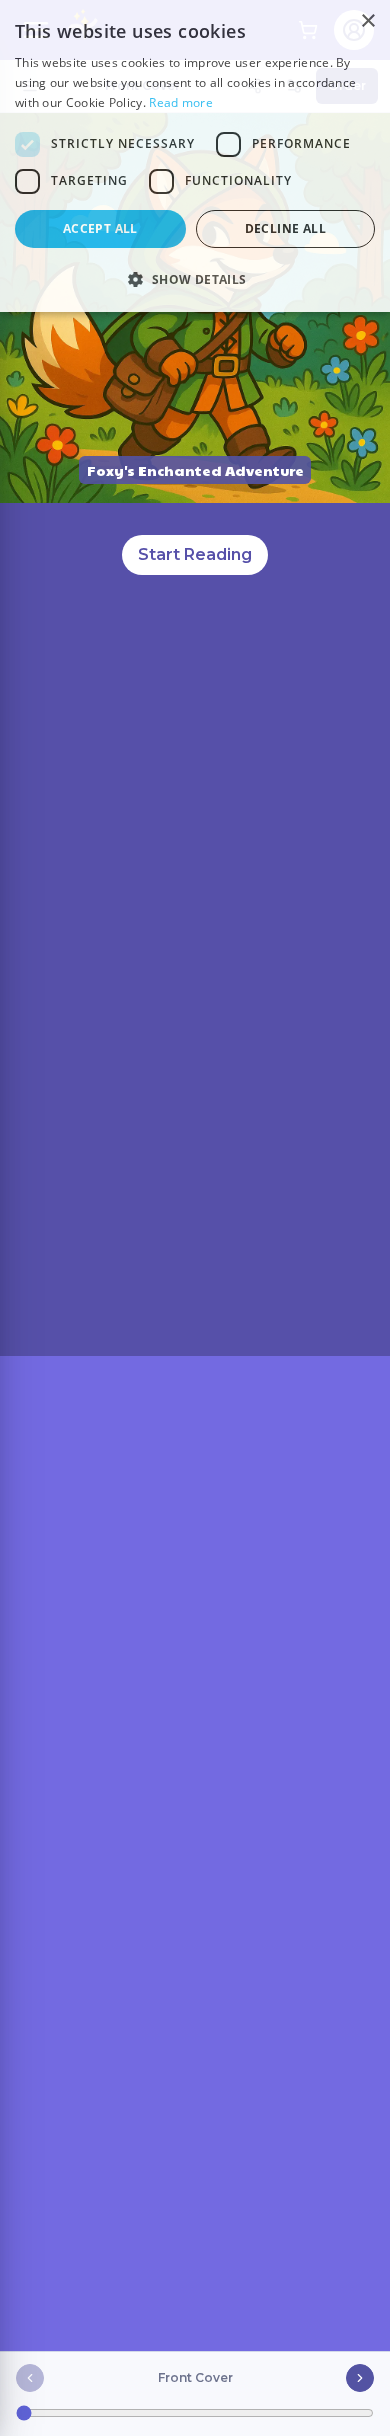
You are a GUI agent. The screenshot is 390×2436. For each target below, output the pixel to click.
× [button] (367, 21)
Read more (181, 102)
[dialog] (195, 156)
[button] (195, 279)
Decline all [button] (285, 228)
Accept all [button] (100, 228)
